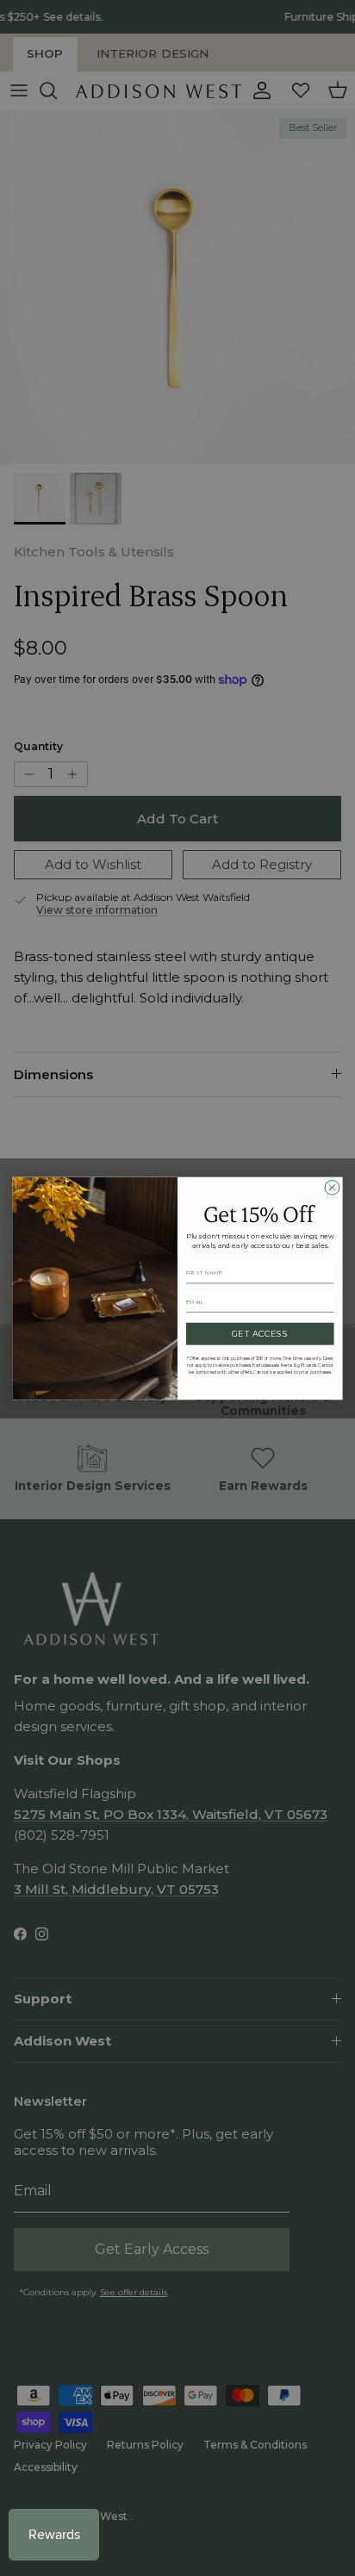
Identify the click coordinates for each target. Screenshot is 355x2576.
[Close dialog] (332, 1187)
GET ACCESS (260, 1333)
